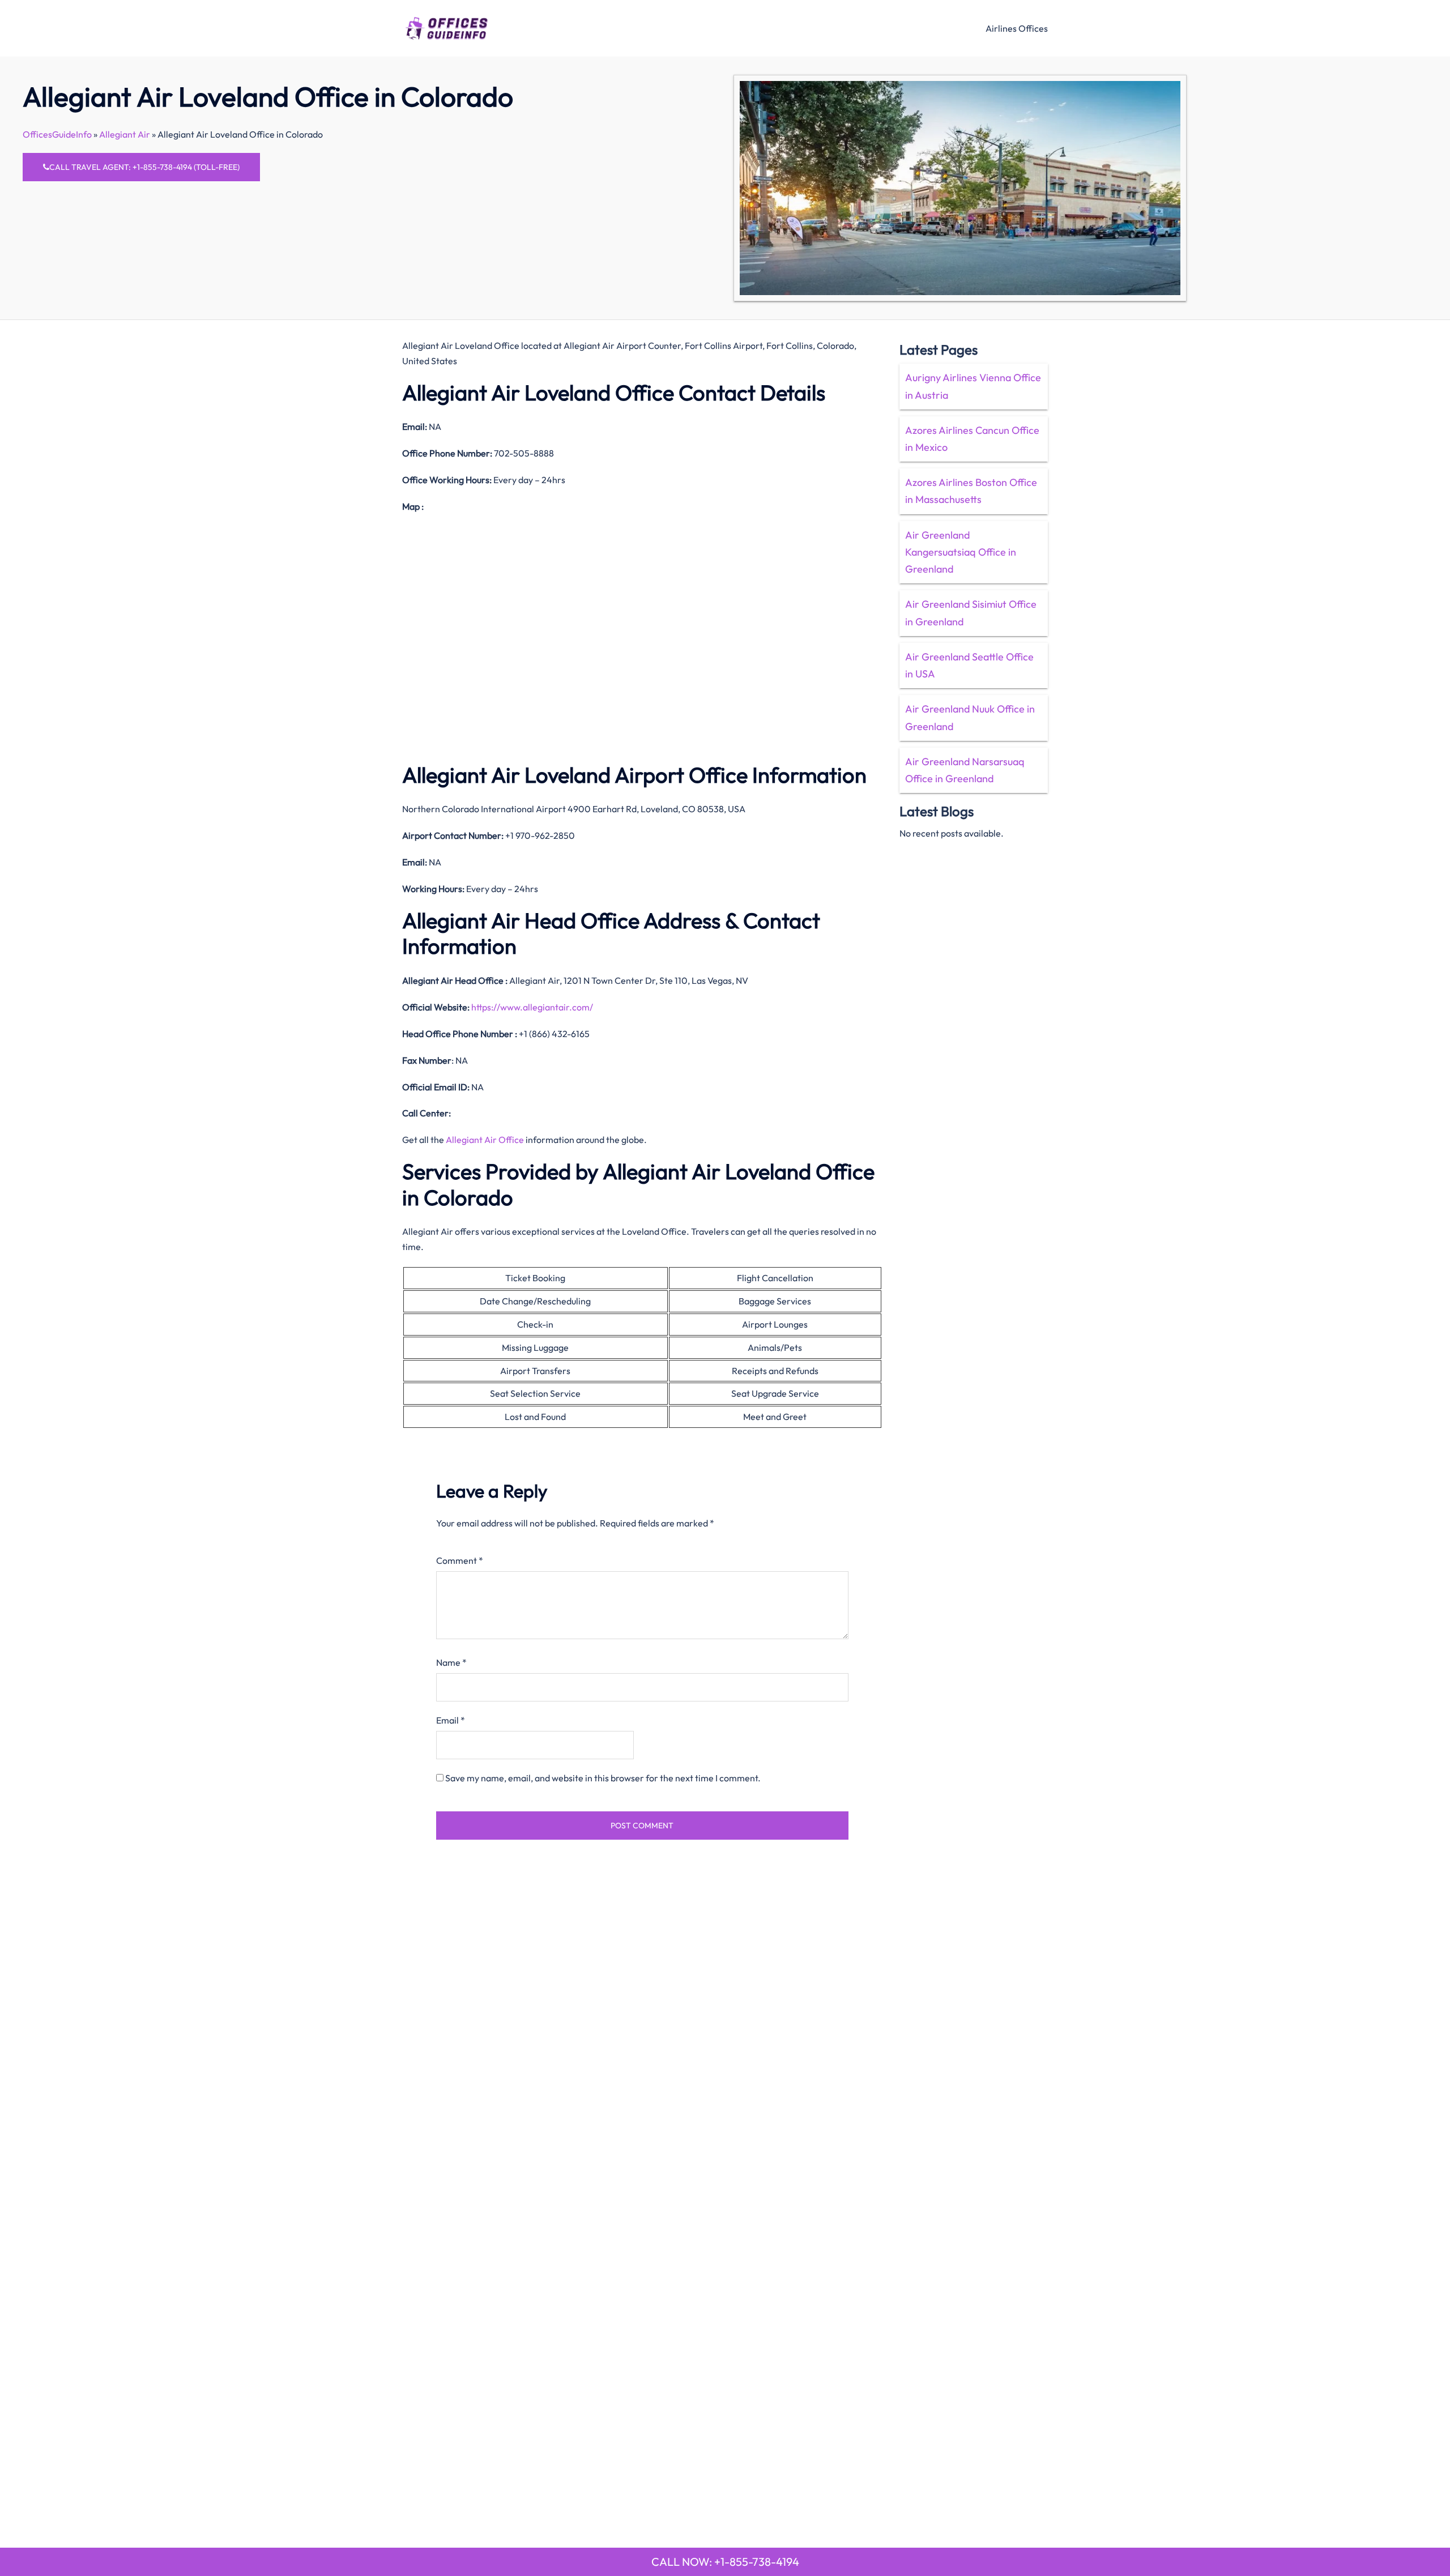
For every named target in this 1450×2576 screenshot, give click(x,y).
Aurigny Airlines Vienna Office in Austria (973, 386)
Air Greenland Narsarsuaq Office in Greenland (965, 770)
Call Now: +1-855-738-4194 (725, 2562)
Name (451, 1662)
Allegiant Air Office (485, 1140)
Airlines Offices (1017, 28)
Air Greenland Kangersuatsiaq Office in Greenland (961, 552)
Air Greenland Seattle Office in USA (969, 665)
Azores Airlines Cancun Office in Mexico (972, 439)
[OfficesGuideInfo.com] (447, 27)
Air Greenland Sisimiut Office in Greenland (971, 613)
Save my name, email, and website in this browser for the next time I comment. (603, 1778)
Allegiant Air (125, 134)
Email (451, 1720)
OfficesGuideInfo (57, 134)
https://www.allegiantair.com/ (532, 1007)
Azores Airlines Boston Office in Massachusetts (971, 491)
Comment (460, 1560)
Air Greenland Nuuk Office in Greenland (970, 717)
